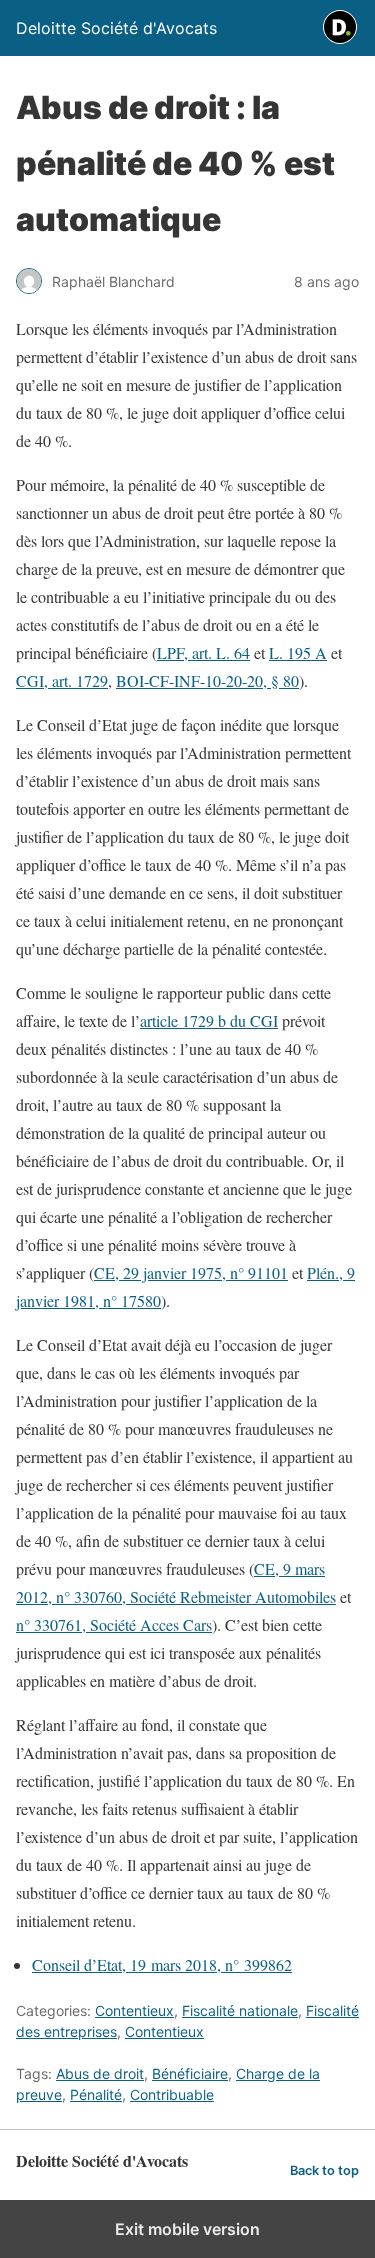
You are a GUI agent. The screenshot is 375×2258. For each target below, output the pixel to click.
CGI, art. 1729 (62, 680)
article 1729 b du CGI (209, 1020)
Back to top (324, 2170)
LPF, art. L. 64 (203, 652)
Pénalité (96, 2094)
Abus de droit (100, 2073)
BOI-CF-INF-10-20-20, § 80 (207, 680)
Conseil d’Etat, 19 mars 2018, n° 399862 (162, 1964)
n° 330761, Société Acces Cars (114, 1624)
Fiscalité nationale (240, 2010)
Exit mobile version (187, 2229)
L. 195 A (298, 652)
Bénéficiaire (190, 2073)
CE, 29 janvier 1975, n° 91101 (191, 1272)
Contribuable (172, 2094)
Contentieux (134, 2010)
